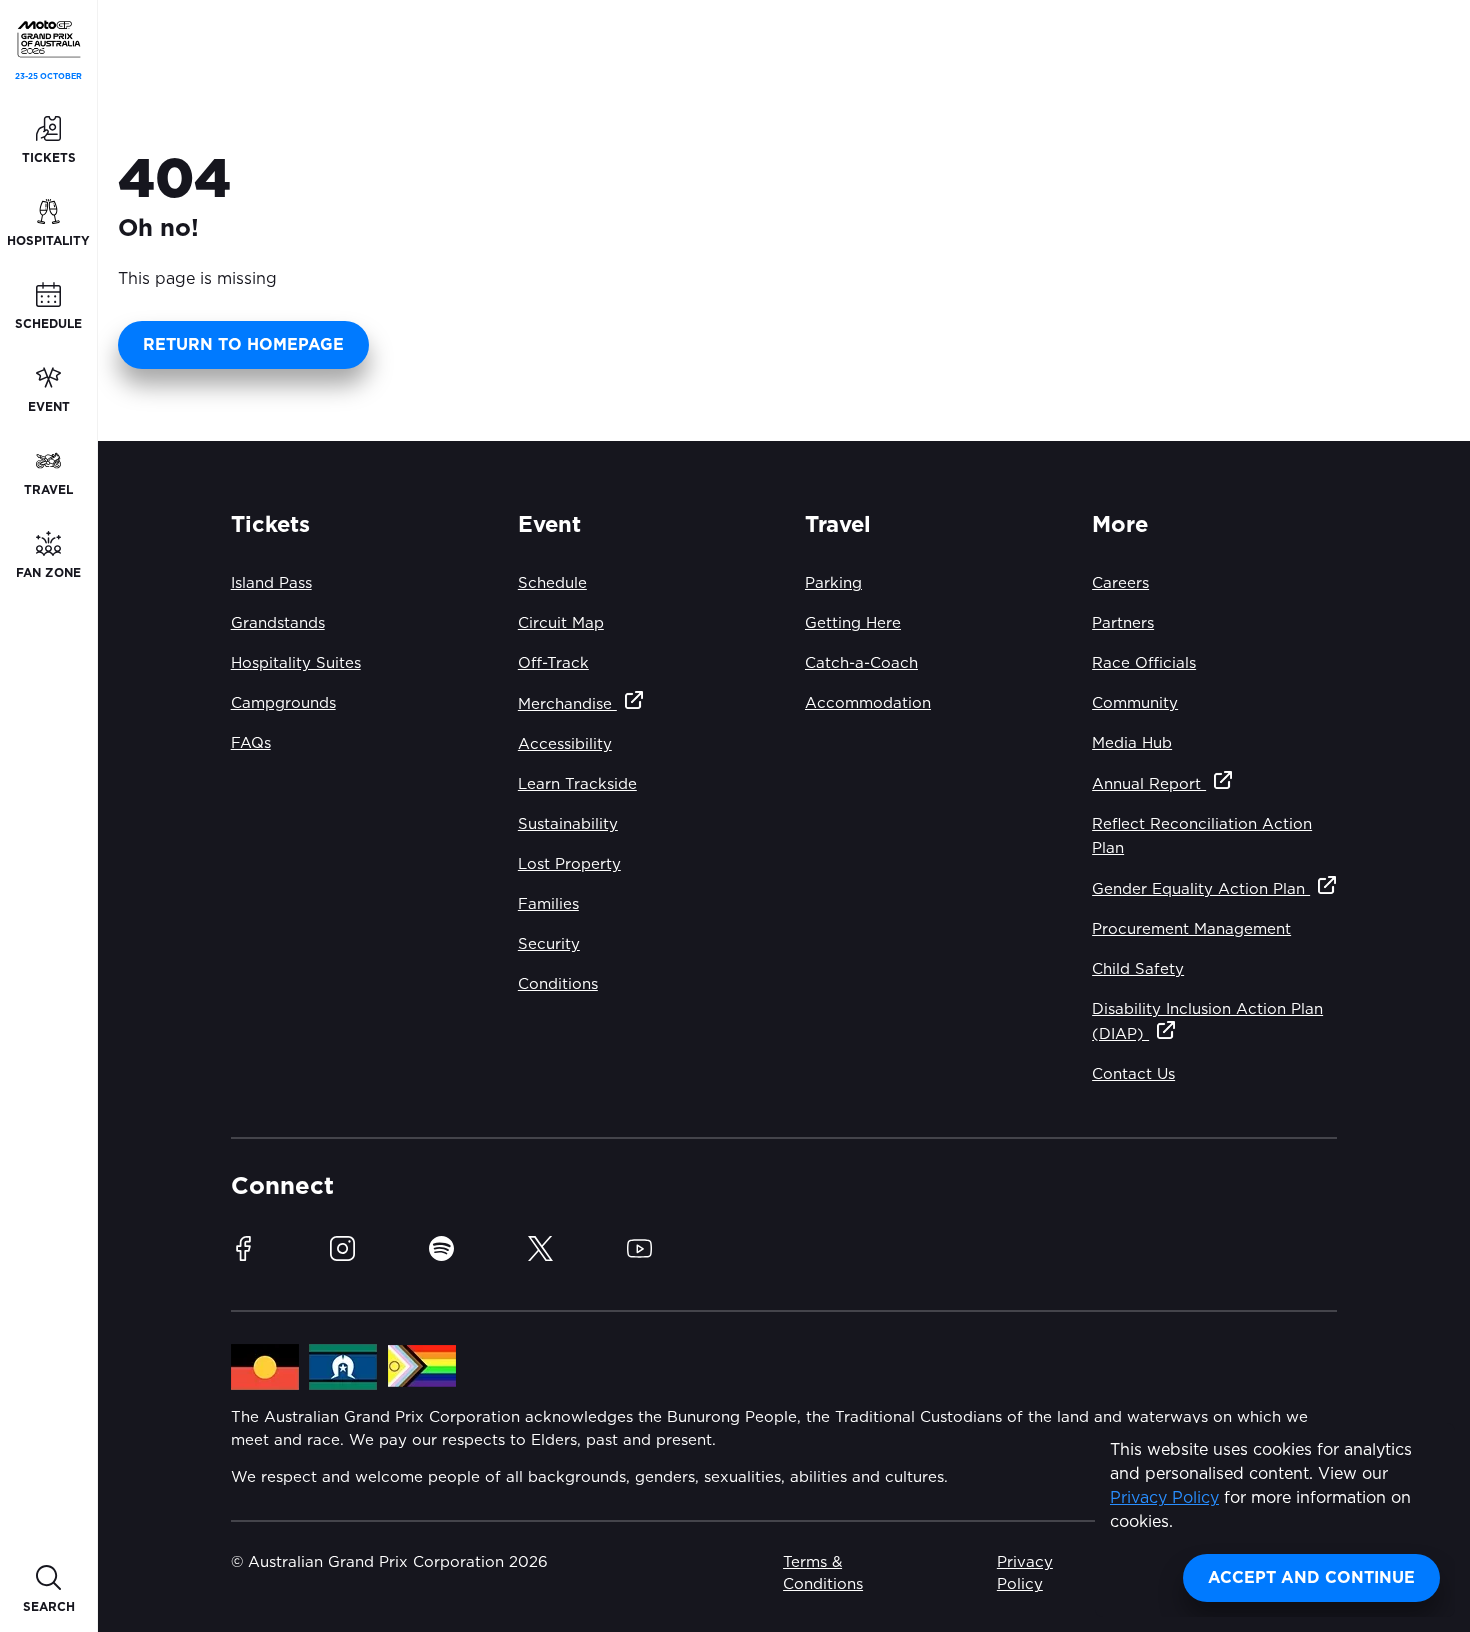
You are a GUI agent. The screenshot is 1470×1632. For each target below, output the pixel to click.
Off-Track (553, 663)
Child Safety (1138, 969)
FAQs (251, 743)
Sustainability (568, 824)
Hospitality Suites (296, 663)
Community (1135, 703)
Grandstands (278, 623)
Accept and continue (1311, 1578)
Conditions (558, 984)
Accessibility (565, 744)
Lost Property (569, 864)
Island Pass (271, 583)
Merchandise (567, 704)
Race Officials (1144, 663)
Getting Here (853, 623)
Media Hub (1132, 743)
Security (549, 944)
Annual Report (1149, 784)
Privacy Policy (1164, 1498)
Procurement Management (1191, 929)
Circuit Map (561, 623)
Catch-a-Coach (861, 663)
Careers (1120, 583)
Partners (1123, 623)
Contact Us (1133, 1074)
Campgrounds (283, 703)
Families (548, 904)
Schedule (552, 583)
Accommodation (868, 703)
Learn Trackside (577, 784)
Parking (833, 583)
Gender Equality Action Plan (1201, 889)
